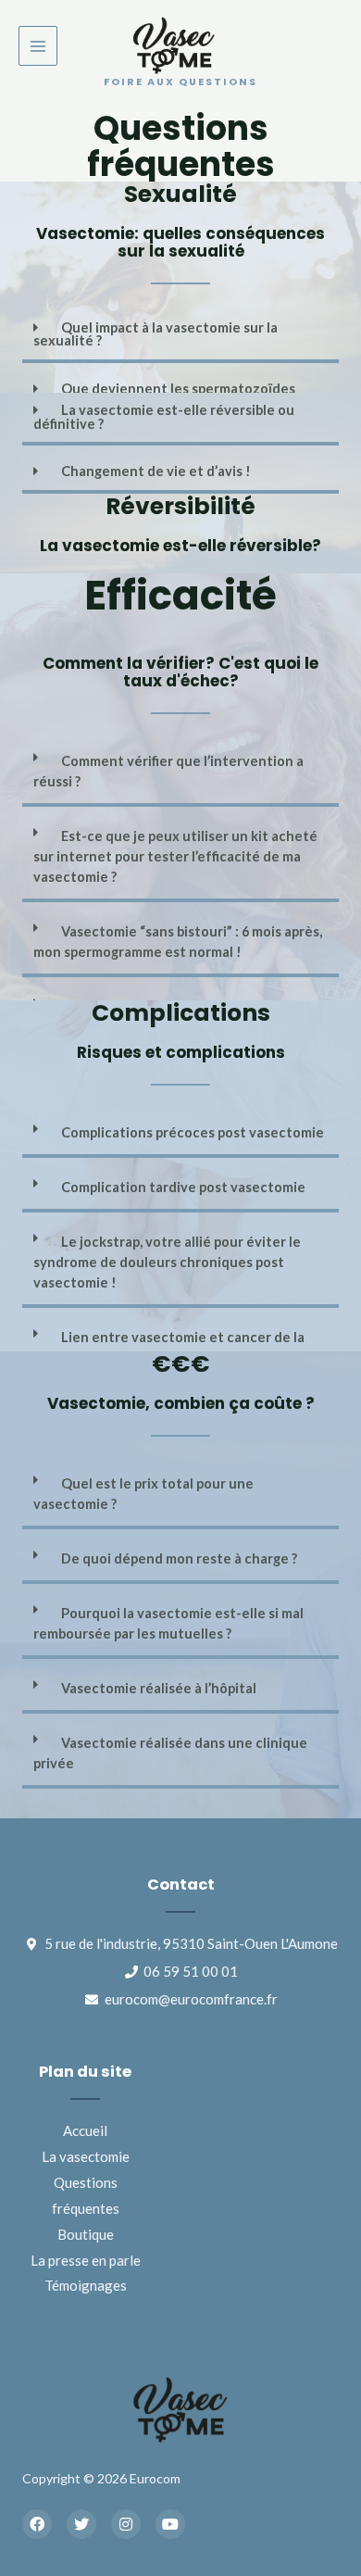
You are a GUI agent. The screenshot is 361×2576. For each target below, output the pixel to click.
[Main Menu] (38, 45)
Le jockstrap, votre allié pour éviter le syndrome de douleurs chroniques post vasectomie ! (167, 1262)
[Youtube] (170, 2524)
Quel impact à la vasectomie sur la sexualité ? (156, 334)
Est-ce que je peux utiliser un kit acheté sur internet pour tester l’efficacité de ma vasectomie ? (175, 856)
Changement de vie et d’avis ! (156, 471)
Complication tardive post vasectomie (183, 1187)
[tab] (180, 337)
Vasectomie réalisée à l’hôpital (159, 1688)
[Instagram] (126, 2524)
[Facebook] (37, 2524)
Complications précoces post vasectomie (193, 1132)
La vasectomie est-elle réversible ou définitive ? (164, 417)
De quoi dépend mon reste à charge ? (179, 1558)
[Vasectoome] (174, 46)
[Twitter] (81, 2524)
